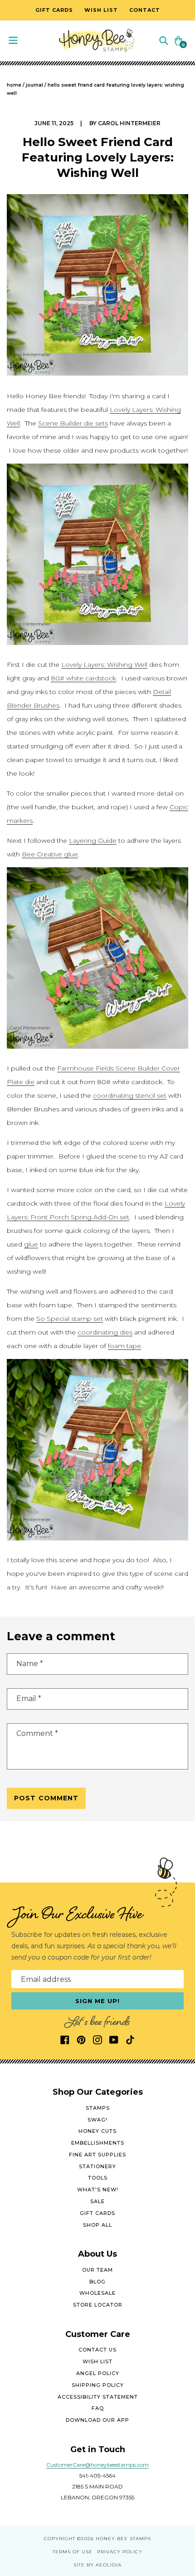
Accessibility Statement (98, 2397)
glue (31, 1244)
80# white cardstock (83, 678)
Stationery (97, 2166)
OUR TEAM (97, 2270)
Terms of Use (73, 2552)
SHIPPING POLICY (98, 2385)
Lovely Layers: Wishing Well (104, 665)
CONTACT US (97, 2350)
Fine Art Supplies (97, 2155)
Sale (97, 2201)
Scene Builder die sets (73, 423)
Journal (34, 85)
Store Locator (98, 2305)
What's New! (98, 2190)
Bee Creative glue (50, 854)
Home (14, 85)
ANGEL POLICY (98, 2373)
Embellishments (98, 2143)
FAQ (98, 2408)
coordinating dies (105, 1332)
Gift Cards (97, 2213)
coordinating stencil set (130, 1095)
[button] (164, 40)
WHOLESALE (97, 2293)
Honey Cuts (97, 2131)
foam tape (124, 1346)
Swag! (97, 2120)
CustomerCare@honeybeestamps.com (97, 2465)
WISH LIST (97, 2361)
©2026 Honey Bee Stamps (114, 2539)
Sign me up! (98, 2001)
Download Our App (97, 2420)
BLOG (97, 2282)
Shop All (97, 2225)
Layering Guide (93, 841)
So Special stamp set (70, 1319)
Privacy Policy (120, 2552)
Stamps (98, 2108)
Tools (98, 2178)
